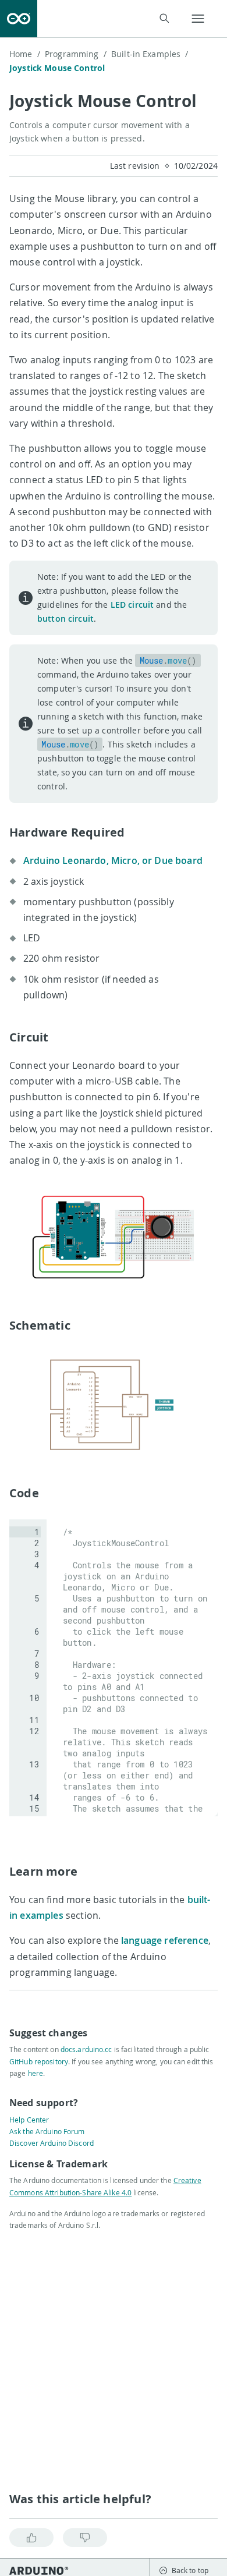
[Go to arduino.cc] (19, 19)
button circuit (65, 619)
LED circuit (132, 605)
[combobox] (111, 19)
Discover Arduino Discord (52, 2143)
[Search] (164, 18)
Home (25, 54)
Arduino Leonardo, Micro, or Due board (113, 860)
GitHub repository (39, 2061)
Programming (76, 54)
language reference (165, 1940)
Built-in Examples (150, 54)
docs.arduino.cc (86, 2049)
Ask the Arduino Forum (47, 2131)
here (36, 2073)
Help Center (29, 2120)
